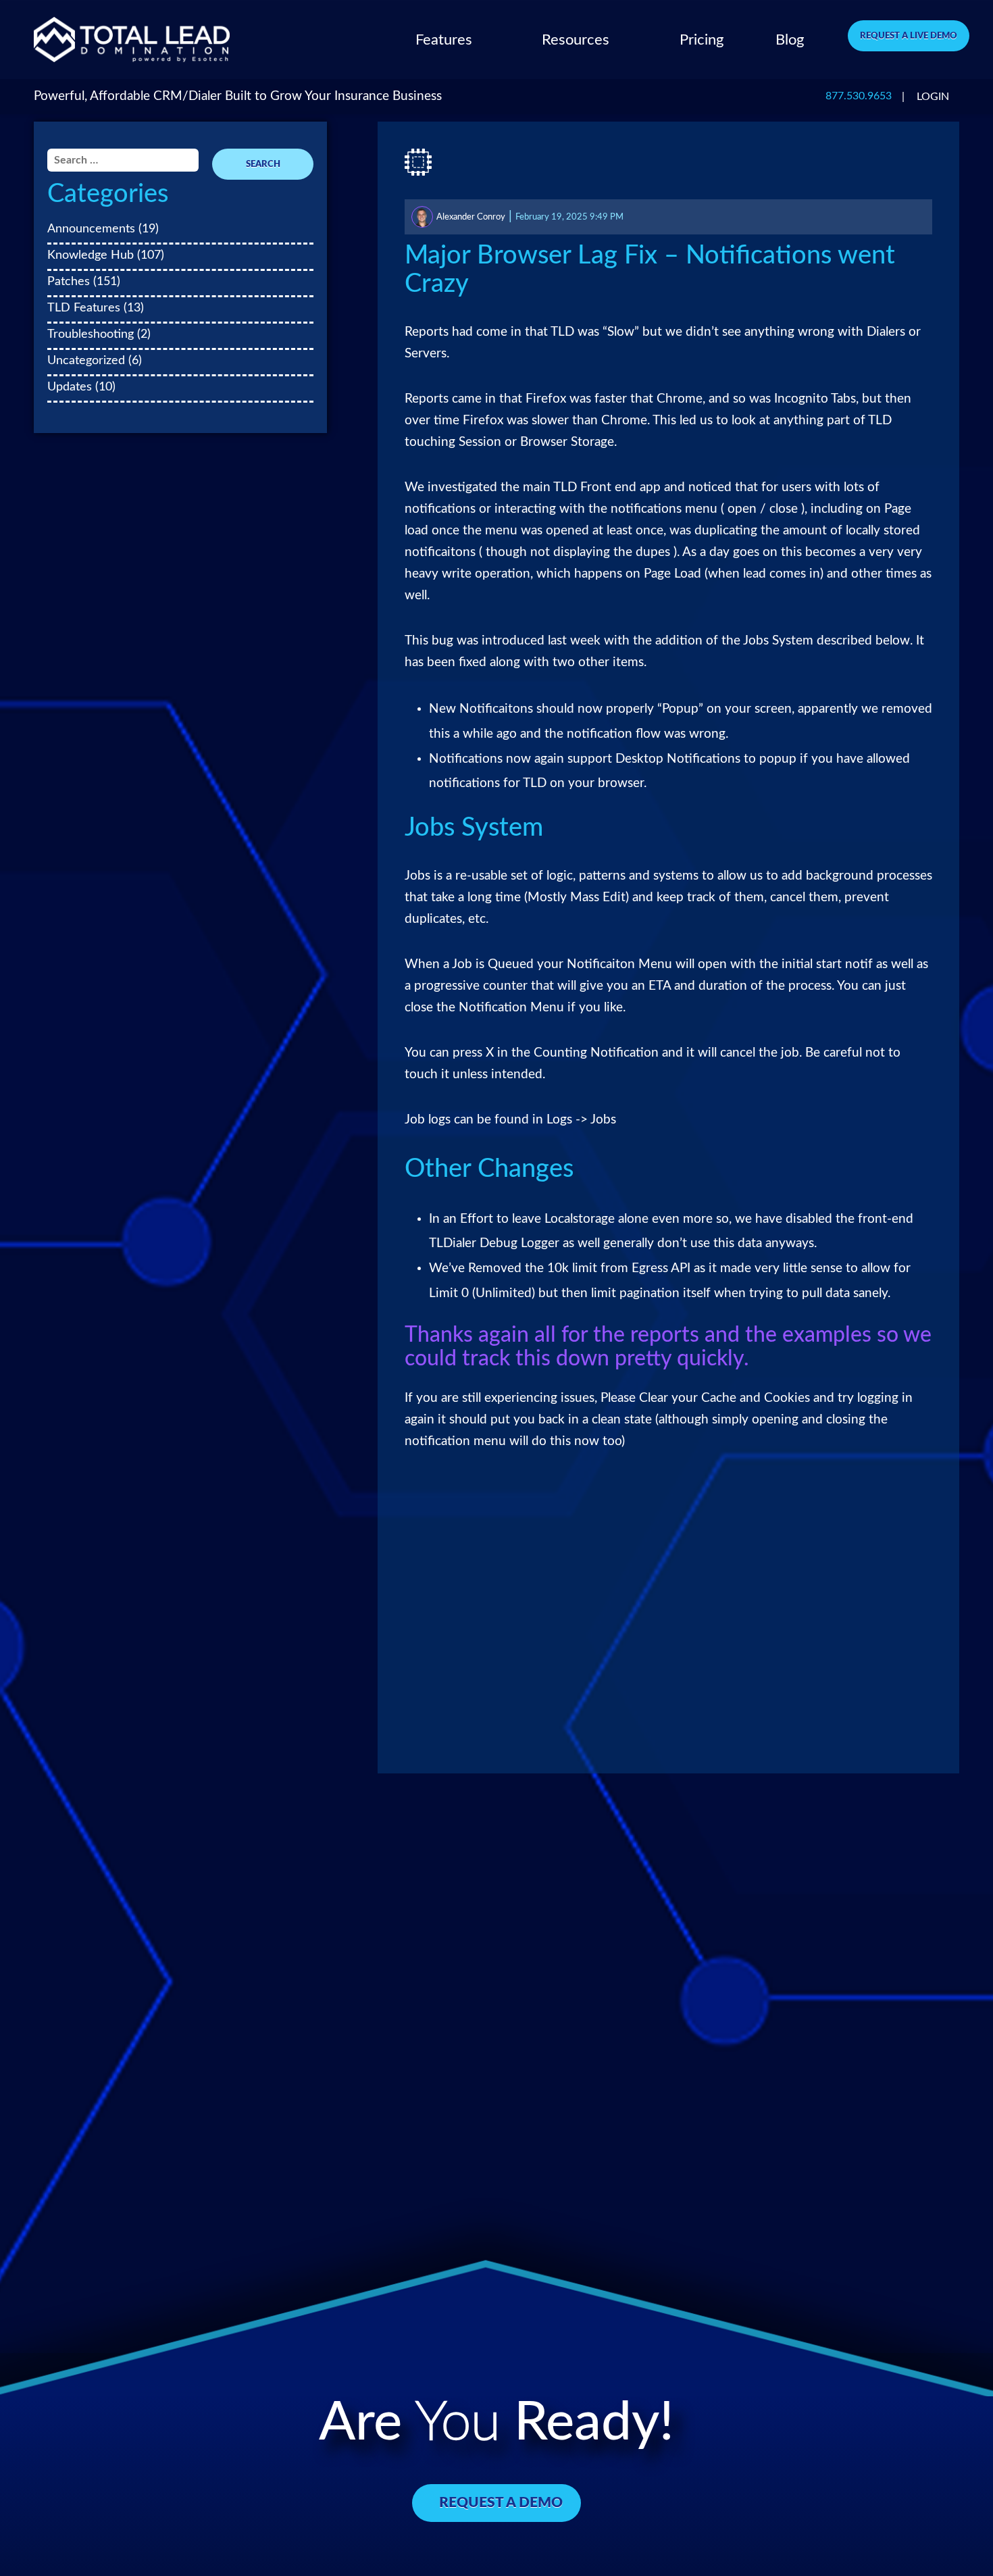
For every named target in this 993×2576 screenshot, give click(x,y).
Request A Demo (501, 2503)
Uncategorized (86, 360)
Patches (69, 281)
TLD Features (84, 308)
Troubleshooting (91, 334)
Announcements (91, 229)
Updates (70, 387)
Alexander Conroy (471, 217)
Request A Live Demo (909, 36)
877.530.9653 (859, 96)
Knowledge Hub (91, 255)
